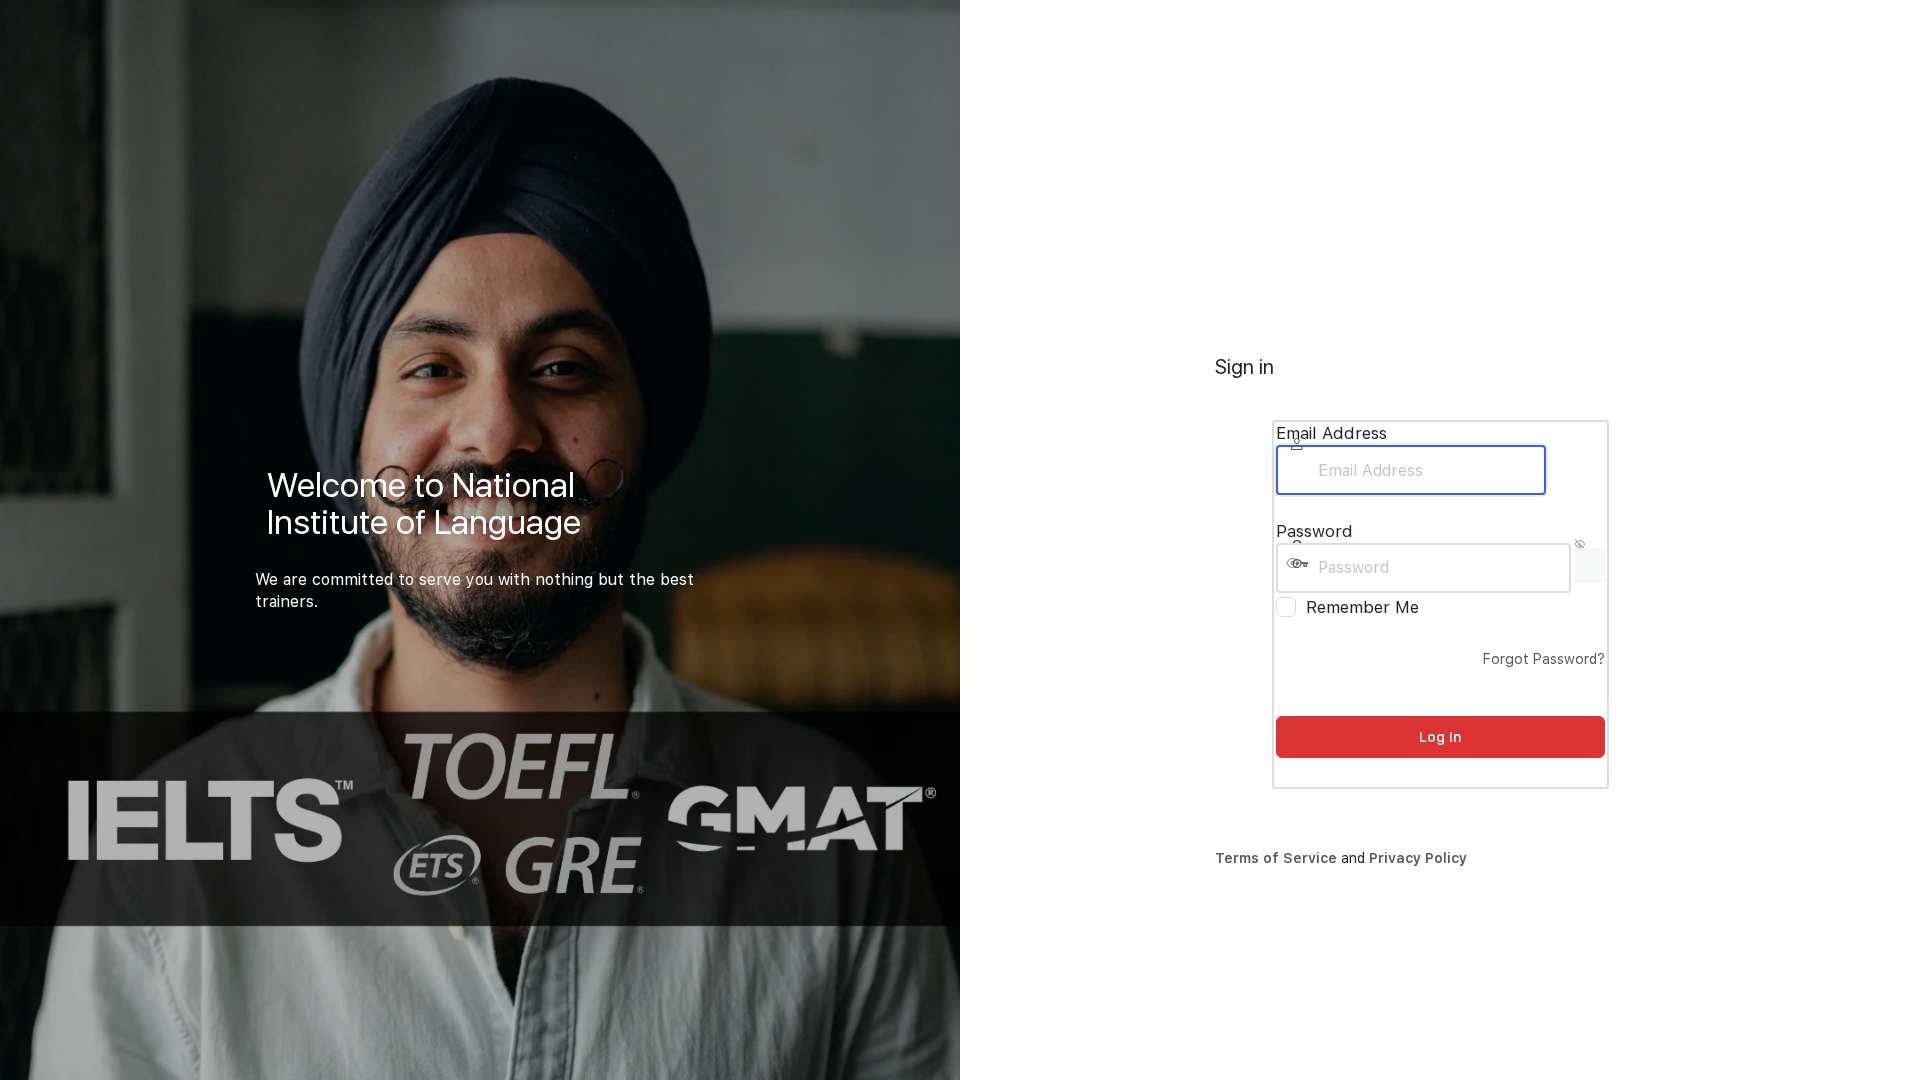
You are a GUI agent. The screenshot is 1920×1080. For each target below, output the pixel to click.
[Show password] (1590, 565)
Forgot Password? (1544, 659)
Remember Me (1362, 607)
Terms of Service (1276, 858)
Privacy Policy (1418, 858)
